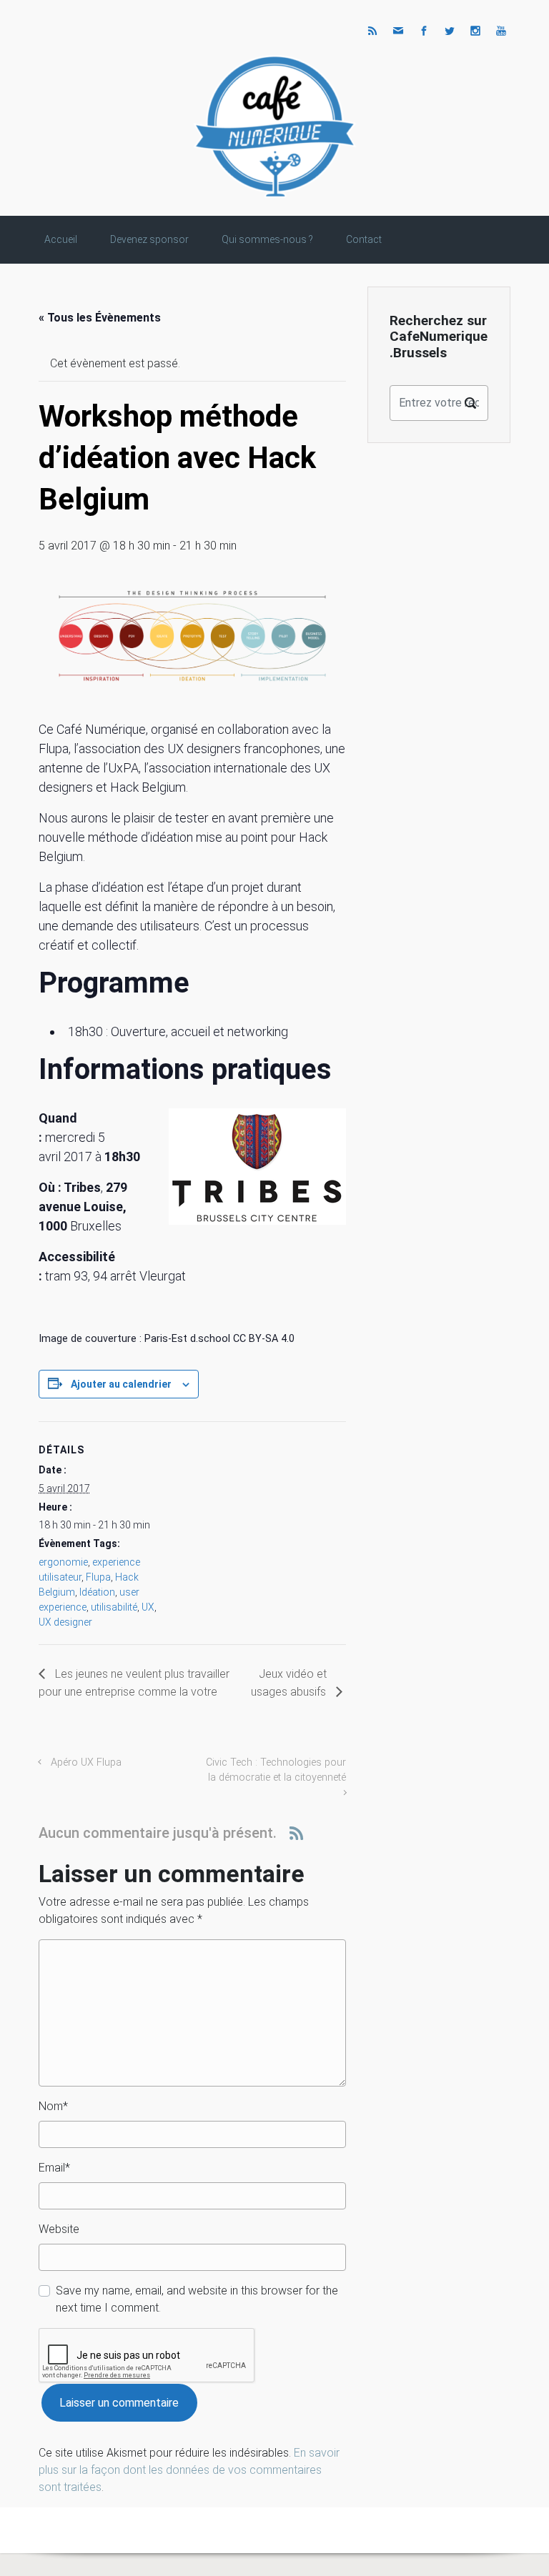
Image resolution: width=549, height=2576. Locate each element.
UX (148, 1607)
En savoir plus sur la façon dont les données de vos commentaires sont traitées (189, 2470)
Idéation (97, 1592)
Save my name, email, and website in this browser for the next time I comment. (197, 2299)
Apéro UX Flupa (86, 1762)
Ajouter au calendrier (121, 1384)
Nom (53, 2106)
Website (59, 2229)
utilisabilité (114, 1607)
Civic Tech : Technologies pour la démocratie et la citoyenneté (276, 1770)
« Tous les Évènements (100, 318)
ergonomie (63, 1562)
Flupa (98, 1577)
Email (54, 2168)
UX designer (65, 1622)
